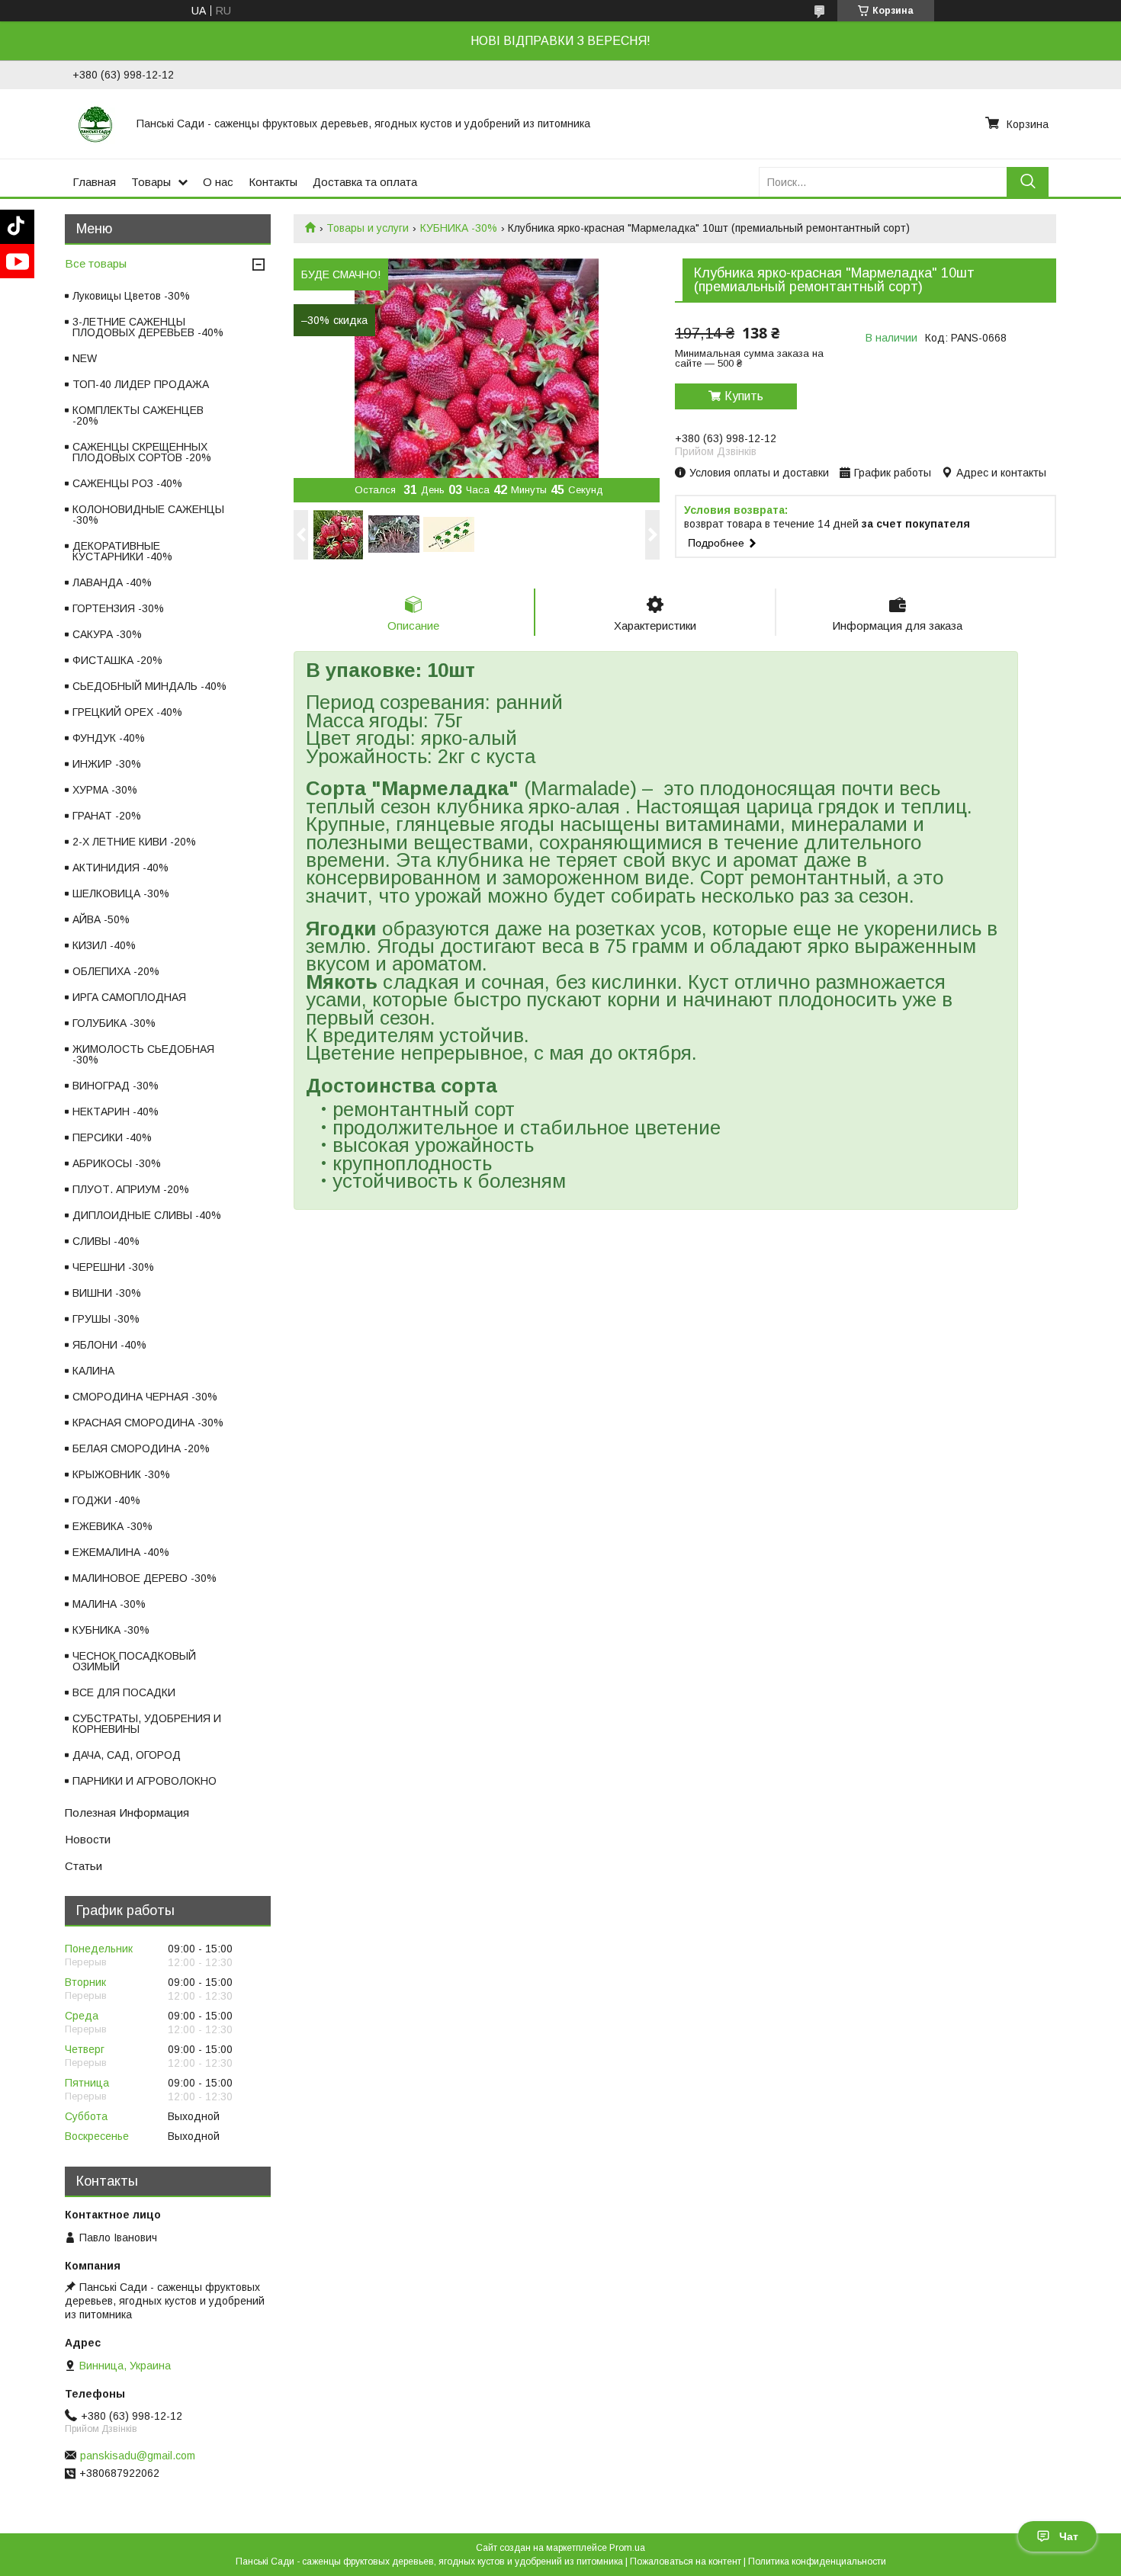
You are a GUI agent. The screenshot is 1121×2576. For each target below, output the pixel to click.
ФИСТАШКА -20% (117, 660)
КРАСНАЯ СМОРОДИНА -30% (148, 1423)
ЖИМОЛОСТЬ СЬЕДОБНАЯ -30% (143, 1054)
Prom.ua (627, 2548)
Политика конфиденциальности (817, 2562)
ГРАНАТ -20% (107, 816)
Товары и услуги (368, 228)
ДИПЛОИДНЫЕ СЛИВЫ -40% (147, 1215)
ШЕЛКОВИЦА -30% (121, 893)
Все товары (96, 263)
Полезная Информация (127, 1813)
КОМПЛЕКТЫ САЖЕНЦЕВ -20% (138, 415)
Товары (151, 182)
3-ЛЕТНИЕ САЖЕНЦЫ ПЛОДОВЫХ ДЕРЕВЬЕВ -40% (148, 327)
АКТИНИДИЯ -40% (120, 868)
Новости (88, 1839)
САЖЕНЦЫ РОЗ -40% (127, 483)
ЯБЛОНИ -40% (109, 1345)
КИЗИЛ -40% (104, 945)
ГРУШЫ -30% (106, 1319)
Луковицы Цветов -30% (131, 296)
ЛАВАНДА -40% (112, 582)
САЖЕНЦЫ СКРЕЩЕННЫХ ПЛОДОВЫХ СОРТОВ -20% (142, 452)
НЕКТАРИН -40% (116, 1112)
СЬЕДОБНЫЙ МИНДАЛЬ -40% (149, 686)
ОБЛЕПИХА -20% (116, 971)
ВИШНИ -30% (107, 1293)
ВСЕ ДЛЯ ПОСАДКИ (124, 1692)
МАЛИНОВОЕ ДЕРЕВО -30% (145, 1578)
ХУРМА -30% (105, 790)
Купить (744, 396)
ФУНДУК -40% (109, 738)
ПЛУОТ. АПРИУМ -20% (131, 1189)
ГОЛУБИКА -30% (114, 1023)
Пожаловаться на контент (686, 2562)
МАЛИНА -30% (109, 1604)
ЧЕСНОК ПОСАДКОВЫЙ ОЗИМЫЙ (134, 1661)
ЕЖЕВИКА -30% (112, 1526)
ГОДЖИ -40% (106, 1500)
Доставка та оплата (365, 182)
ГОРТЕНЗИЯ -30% (118, 608)
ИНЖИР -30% (107, 764)
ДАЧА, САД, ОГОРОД (127, 1755)
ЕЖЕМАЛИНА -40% (121, 1552)
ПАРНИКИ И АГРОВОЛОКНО (145, 1781)
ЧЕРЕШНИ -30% (113, 1267)
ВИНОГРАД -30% (116, 1086)
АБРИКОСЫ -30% (117, 1163)
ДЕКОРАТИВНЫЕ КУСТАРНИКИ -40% (122, 551)
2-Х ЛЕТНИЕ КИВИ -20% (134, 842)
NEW (85, 358)
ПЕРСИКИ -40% (112, 1137)
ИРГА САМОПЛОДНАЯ (129, 997)
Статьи (84, 1866)
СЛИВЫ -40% (106, 1241)
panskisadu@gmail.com (138, 2456)
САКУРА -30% (107, 634)
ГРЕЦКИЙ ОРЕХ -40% (127, 712)
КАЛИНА (93, 1371)
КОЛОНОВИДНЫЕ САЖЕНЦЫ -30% (148, 515)
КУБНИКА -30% (459, 228)
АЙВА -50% (101, 919)
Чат (1069, 2536)
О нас (218, 182)
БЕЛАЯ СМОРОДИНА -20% (141, 1448)
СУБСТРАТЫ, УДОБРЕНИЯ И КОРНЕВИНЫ (147, 1724)
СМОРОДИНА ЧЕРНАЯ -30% (145, 1397)
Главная (94, 182)
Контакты (273, 182)
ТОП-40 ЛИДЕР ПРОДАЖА (141, 384)
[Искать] (1028, 182)
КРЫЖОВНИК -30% (121, 1474)
